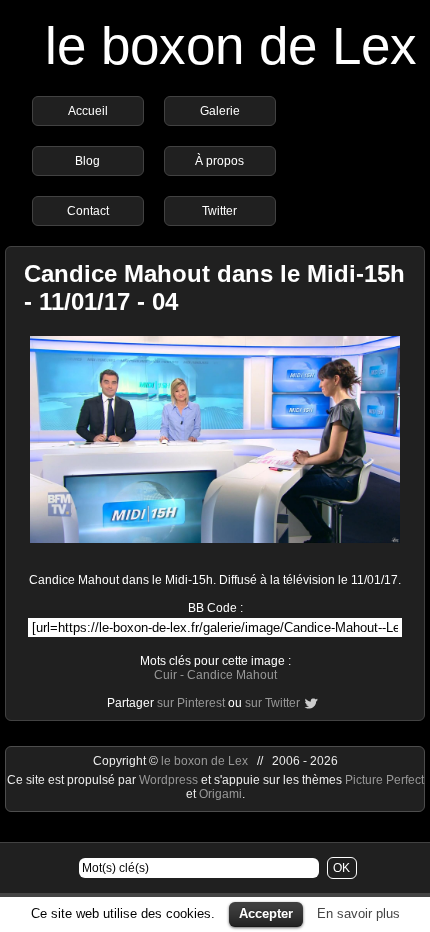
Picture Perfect (384, 780)
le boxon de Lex (231, 45)
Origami (220, 794)
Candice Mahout (232, 675)
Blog (87, 161)
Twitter (219, 211)
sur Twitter (272, 703)
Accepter (266, 913)
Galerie (220, 111)
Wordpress (170, 780)
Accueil (88, 111)
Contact (88, 211)
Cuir (165, 675)
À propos (219, 161)
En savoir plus (358, 913)
